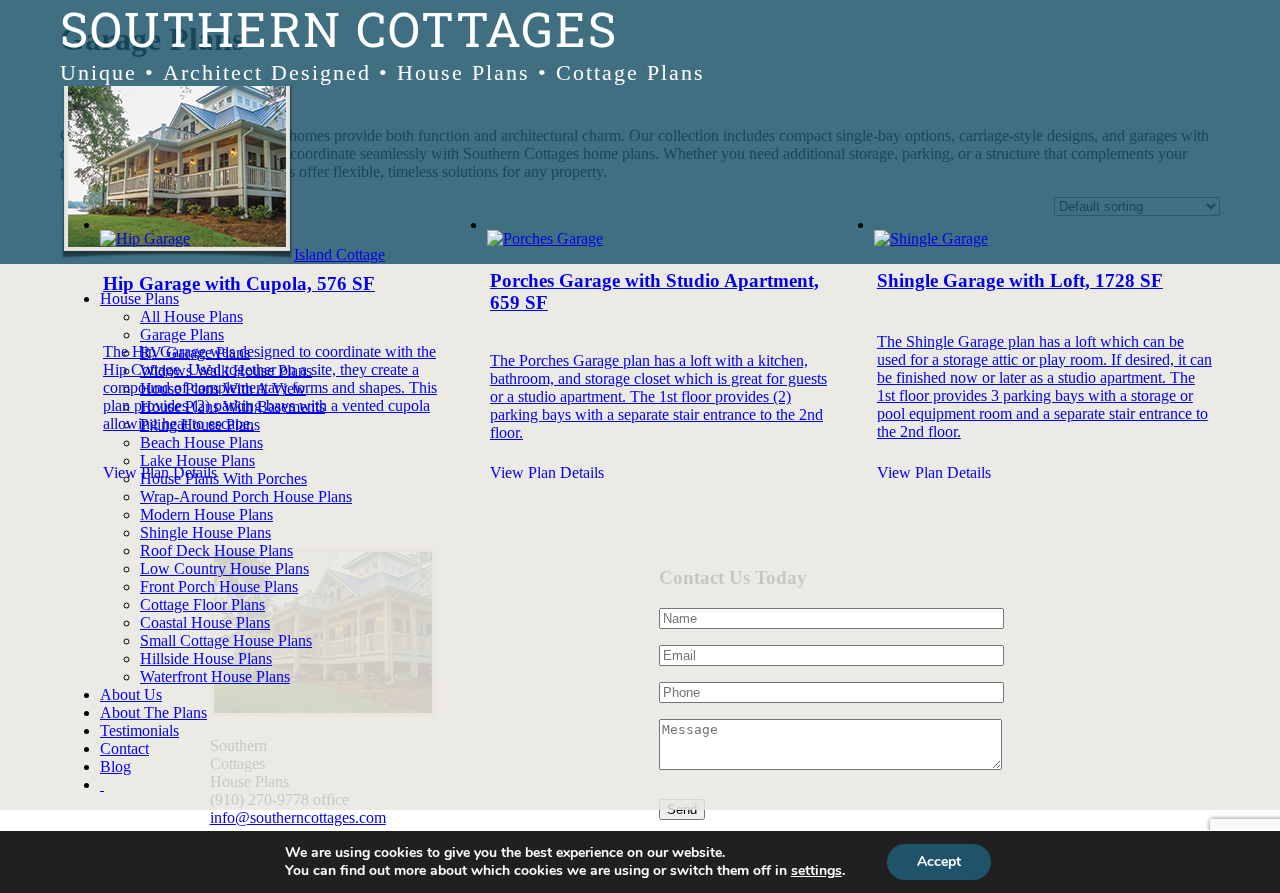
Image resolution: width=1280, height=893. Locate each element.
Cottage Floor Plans (202, 604)
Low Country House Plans (224, 568)
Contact (124, 748)
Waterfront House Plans (215, 676)
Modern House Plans (206, 514)
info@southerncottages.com (298, 817)
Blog (115, 766)
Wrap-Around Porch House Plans (246, 496)
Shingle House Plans (205, 532)
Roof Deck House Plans (216, 550)
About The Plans (153, 712)
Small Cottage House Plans (226, 640)
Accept (939, 861)
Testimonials (139, 730)
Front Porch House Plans (219, 586)
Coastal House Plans (205, 622)
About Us (131, 694)
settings (816, 871)
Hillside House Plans (206, 658)
